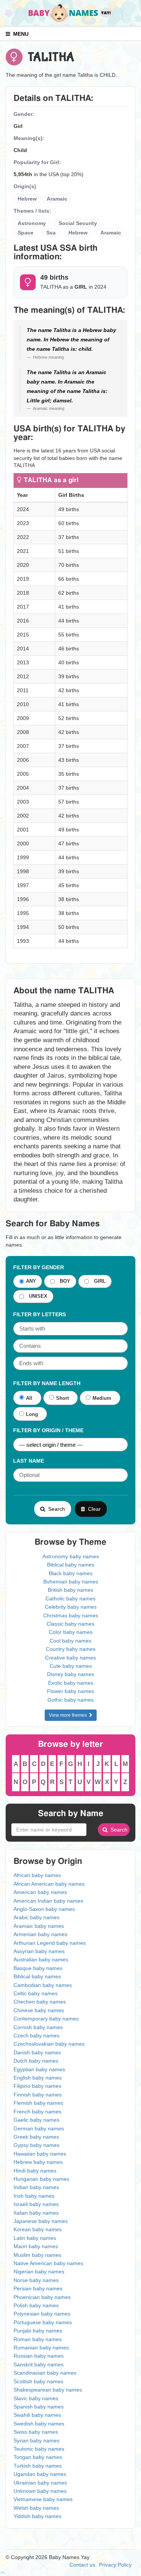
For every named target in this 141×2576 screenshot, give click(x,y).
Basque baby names (38, 1968)
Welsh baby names (36, 2508)
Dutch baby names (36, 2061)
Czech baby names (36, 2036)
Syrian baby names (36, 2441)
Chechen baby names (40, 2002)
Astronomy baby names (71, 1556)
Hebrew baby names (38, 2162)
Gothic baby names (70, 1700)
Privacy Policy (115, 2565)
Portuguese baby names (43, 2322)
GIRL (98, 1281)
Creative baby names (70, 1658)
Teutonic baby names (39, 2449)
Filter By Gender (39, 1267)
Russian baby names (39, 2356)
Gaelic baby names (36, 2120)
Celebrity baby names (71, 1607)
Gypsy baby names (36, 2145)
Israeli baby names (36, 2204)
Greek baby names (36, 2137)
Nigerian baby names (39, 2272)
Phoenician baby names (42, 2297)
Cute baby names (71, 1666)
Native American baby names (48, 2263)
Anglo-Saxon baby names (44, 1909)
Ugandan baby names (40, 2474)
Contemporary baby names (46, 2019)
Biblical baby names (71, 1565)
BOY (64, 1281)
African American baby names (49, 1884)
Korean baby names (38, 2229)
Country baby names (71, 1649)
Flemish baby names (38, 2103)
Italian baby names (36, 2213)
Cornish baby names (38, 2027)
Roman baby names (38, 2339)
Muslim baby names (37, 2255)
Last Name (29, 1461)
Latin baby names (35, 2238)
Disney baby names (70, 1674)
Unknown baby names (40, 2491)
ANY (31, 1281)
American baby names (40, 1892)
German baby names (39, 2128)
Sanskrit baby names (39, 2364)
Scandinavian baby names (45, 2373)
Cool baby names (70, 1641)
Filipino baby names (37, 2086)
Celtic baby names (36, 1993)
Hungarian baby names (41, 2179)
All (29, 1398)
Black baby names (71, 1573)
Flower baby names (70, 1691)
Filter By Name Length (47, 1383)
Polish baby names (36, 2305)
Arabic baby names (36, 1917)
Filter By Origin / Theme (48, 1430)
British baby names (70, 1590)
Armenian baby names (40, 1934)
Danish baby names (37, 2052)
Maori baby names (36, 2246)
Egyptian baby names (39, 2069)
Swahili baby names (37, 2415)
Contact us (82, 2565)
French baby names (37, 2112)
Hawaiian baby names (40, 2154)
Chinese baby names (39, 2010)
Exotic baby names (71, 1683)
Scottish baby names (38, 2381)
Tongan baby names (38, 2457)
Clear (93, 1509)
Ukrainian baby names (40, 2483)
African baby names (37, 1875)
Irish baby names (34, 2196)
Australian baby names (41, 1959)
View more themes (69, 1715)
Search (55, 1509)
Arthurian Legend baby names (50, 1943)
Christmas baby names (71, 1615)
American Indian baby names (48, 1901)
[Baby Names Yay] (71, 12)
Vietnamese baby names (43, 2499)
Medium (102, 1398)
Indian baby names (36, 2187)
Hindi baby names (35, 2171)
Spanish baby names (39, 2407)
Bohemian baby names (71, 1582)
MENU (19, 34)
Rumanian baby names (41, 2348)
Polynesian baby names (42, 2314)
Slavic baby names (36, 2398)
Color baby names (71, 1632)
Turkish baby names (38, 2466)
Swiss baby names (36, 2432)
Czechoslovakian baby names (49, 2044)
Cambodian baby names (43, 1985)
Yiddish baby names (37, 2516)
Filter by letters (39, 1314)
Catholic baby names (70, 1599)
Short (62, 1398)
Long (32, 1414)
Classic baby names (70, 1624)
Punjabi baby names (38, 2331)
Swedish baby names (39, 2424)
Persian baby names (38, 2288)
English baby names (38, 2078)
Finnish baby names (38, 2095)
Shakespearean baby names (48, 2390)
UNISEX (37, 1296)
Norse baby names (36, 2280)
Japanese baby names (41, 2221)
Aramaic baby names (39, 1926)
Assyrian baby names (39, 1951)
